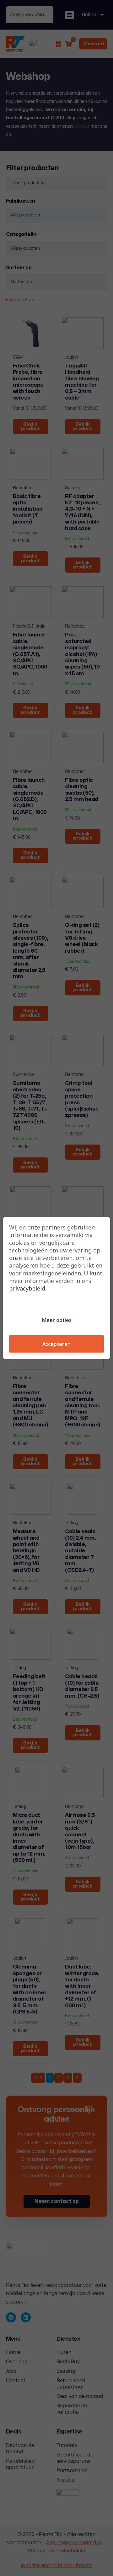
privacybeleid (27, 1288)
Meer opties (57, 1320)
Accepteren (56, 1344)
